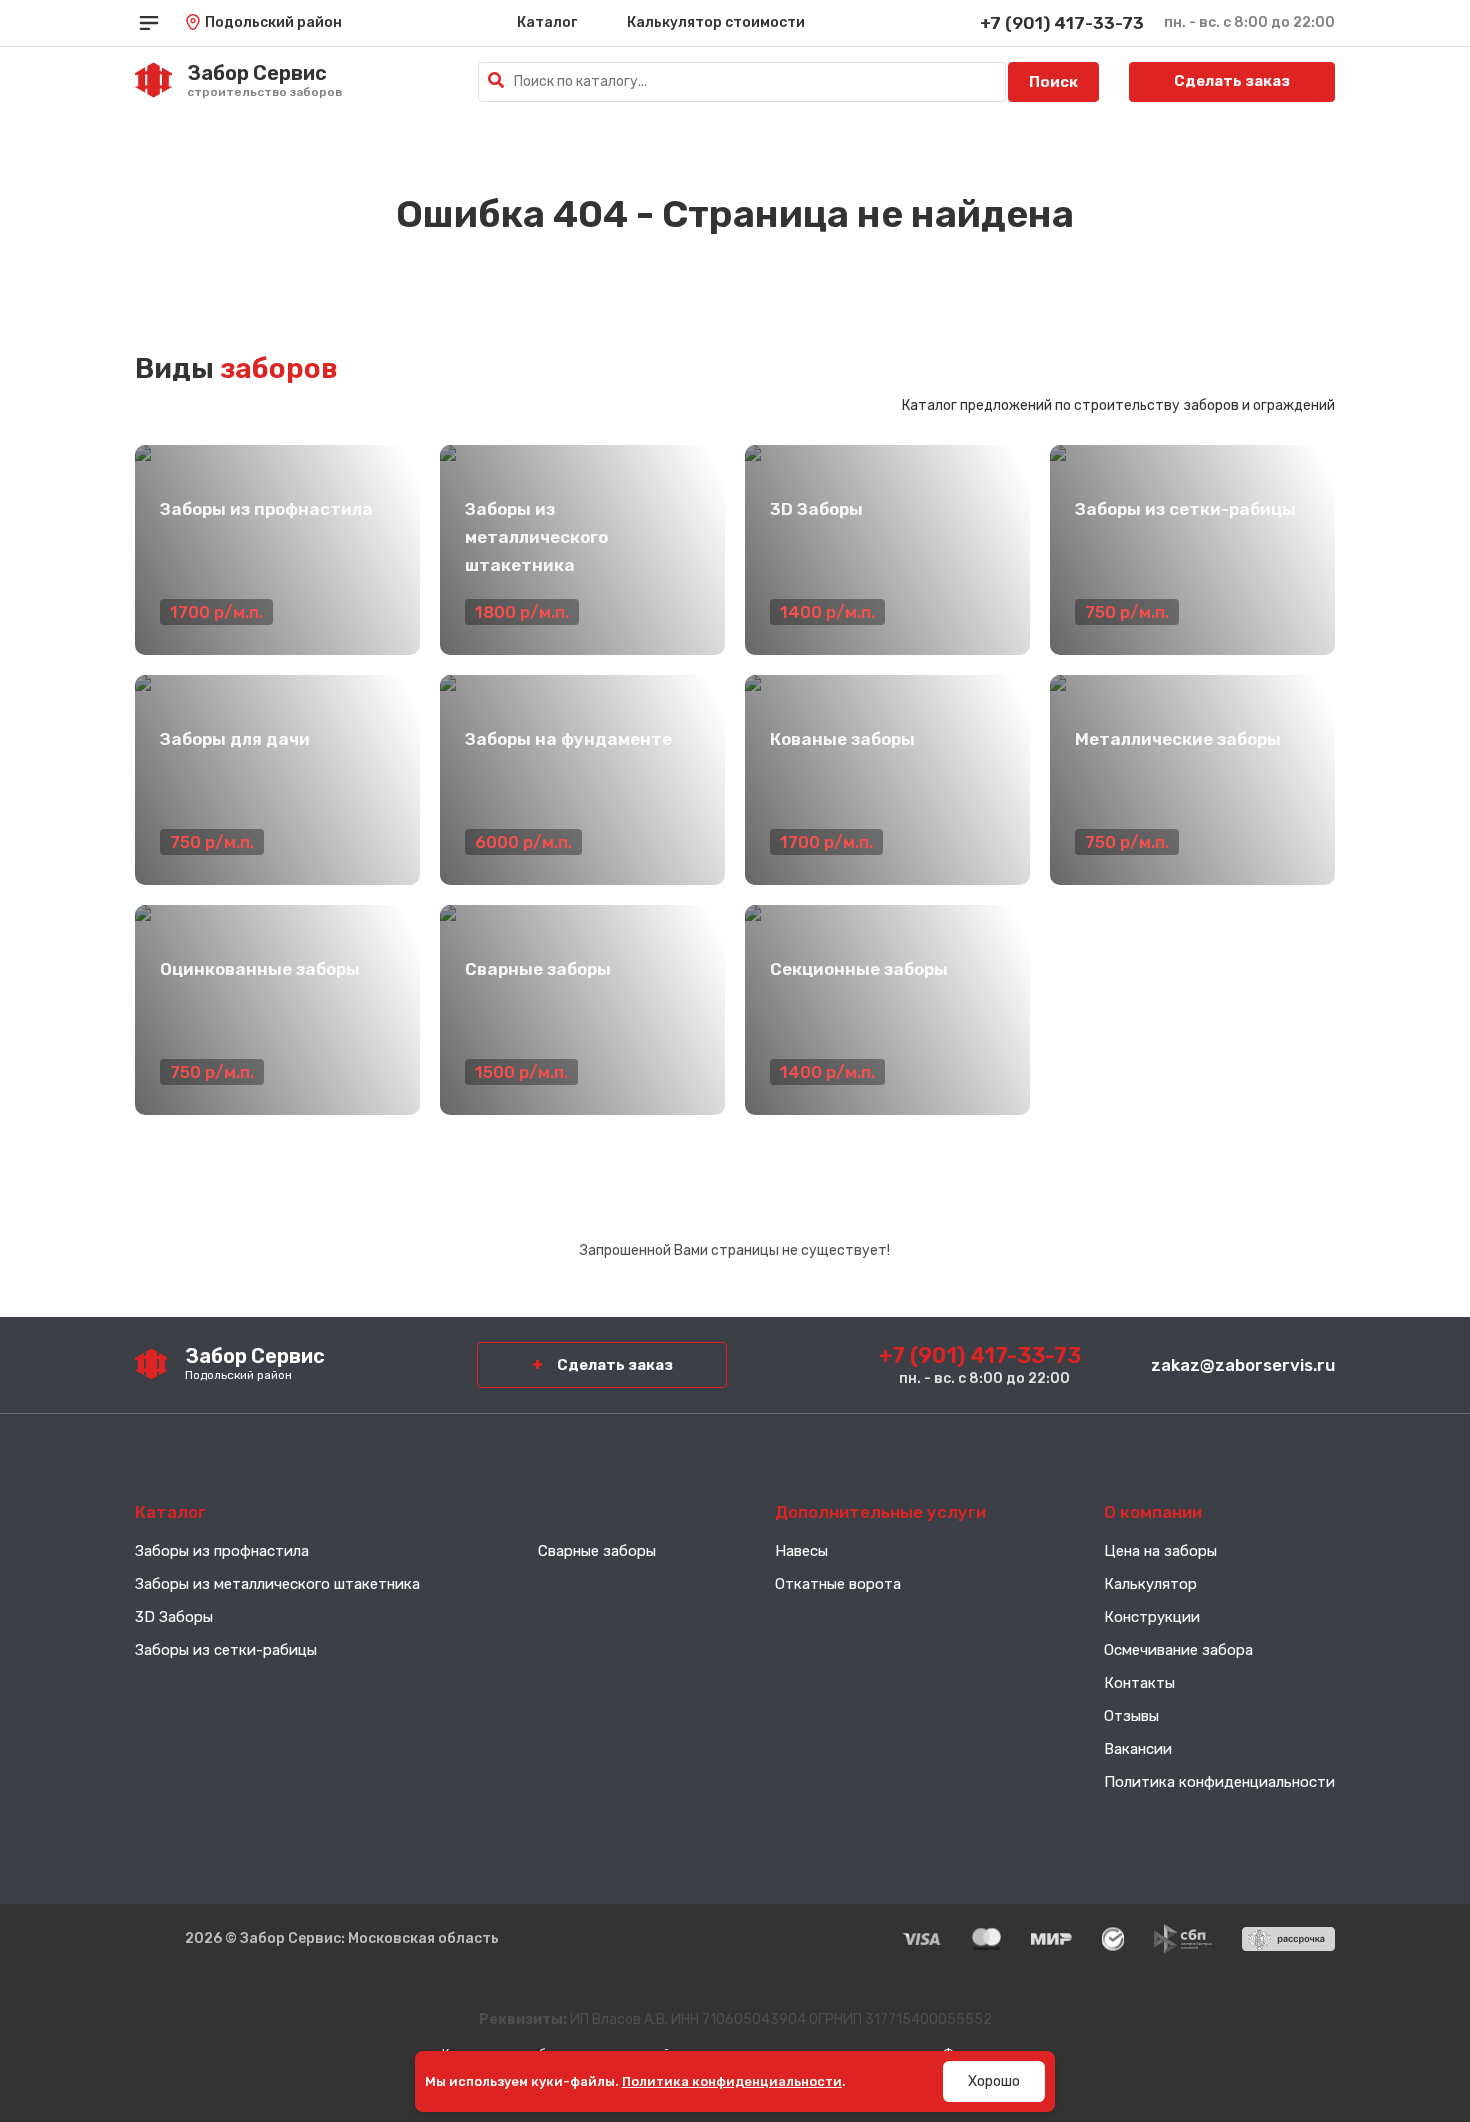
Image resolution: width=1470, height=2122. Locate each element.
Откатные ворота (838, 1584)
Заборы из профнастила (222, 1551)
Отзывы (1131, 1716)
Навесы (801, 1551)
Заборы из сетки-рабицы (226, 1650)
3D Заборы (174, 1617)
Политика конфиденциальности (1219, 1782)
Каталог (547, 22)
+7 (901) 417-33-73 (1062, 23)
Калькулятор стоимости (716, 22)
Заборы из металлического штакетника (277, 1584)
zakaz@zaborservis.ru (1243, 1365)
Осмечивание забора (1178, 1650)
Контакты (1139, 1683)
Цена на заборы (1160, 1551)
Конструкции (1152, 1617)
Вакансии (1138, 1749)
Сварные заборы (597, 1551)
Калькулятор (1150, 1584)
